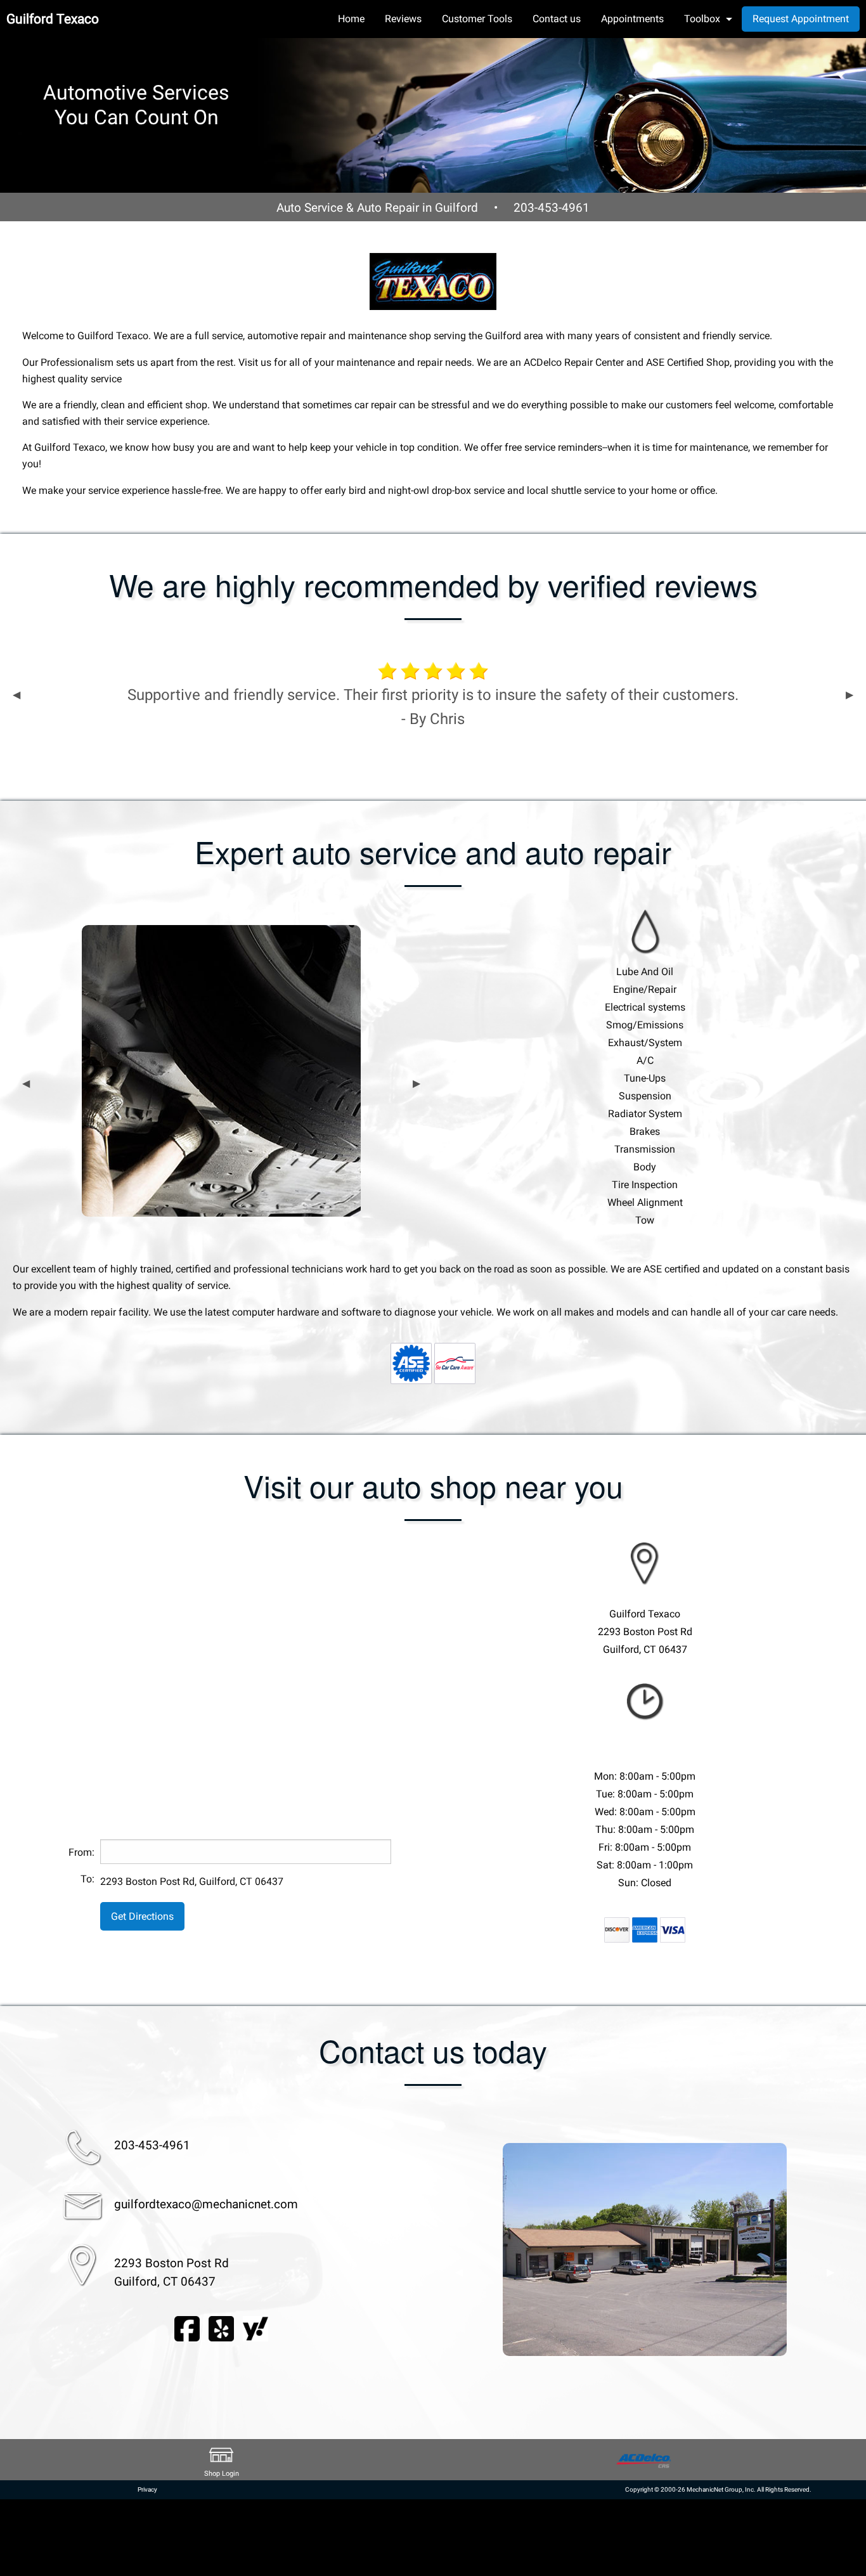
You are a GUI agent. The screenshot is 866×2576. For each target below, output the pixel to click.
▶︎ (850, 695)
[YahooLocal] (255, 2328)
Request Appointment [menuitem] (801, 19)
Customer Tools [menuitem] (477, 19)
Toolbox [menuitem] (702, 19)
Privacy (147, 2489)
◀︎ (16, 695)
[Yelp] (221, 2328)
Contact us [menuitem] (557, 19)
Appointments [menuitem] (632, 19)
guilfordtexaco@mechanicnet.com (206, 2204)
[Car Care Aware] (455, 1363)
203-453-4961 (552, 208)
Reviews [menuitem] (403, 19)
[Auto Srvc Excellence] (411, 1363)
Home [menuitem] (351, 19)
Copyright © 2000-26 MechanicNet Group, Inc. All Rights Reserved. (718, 2489)
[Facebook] (187, 2328)
